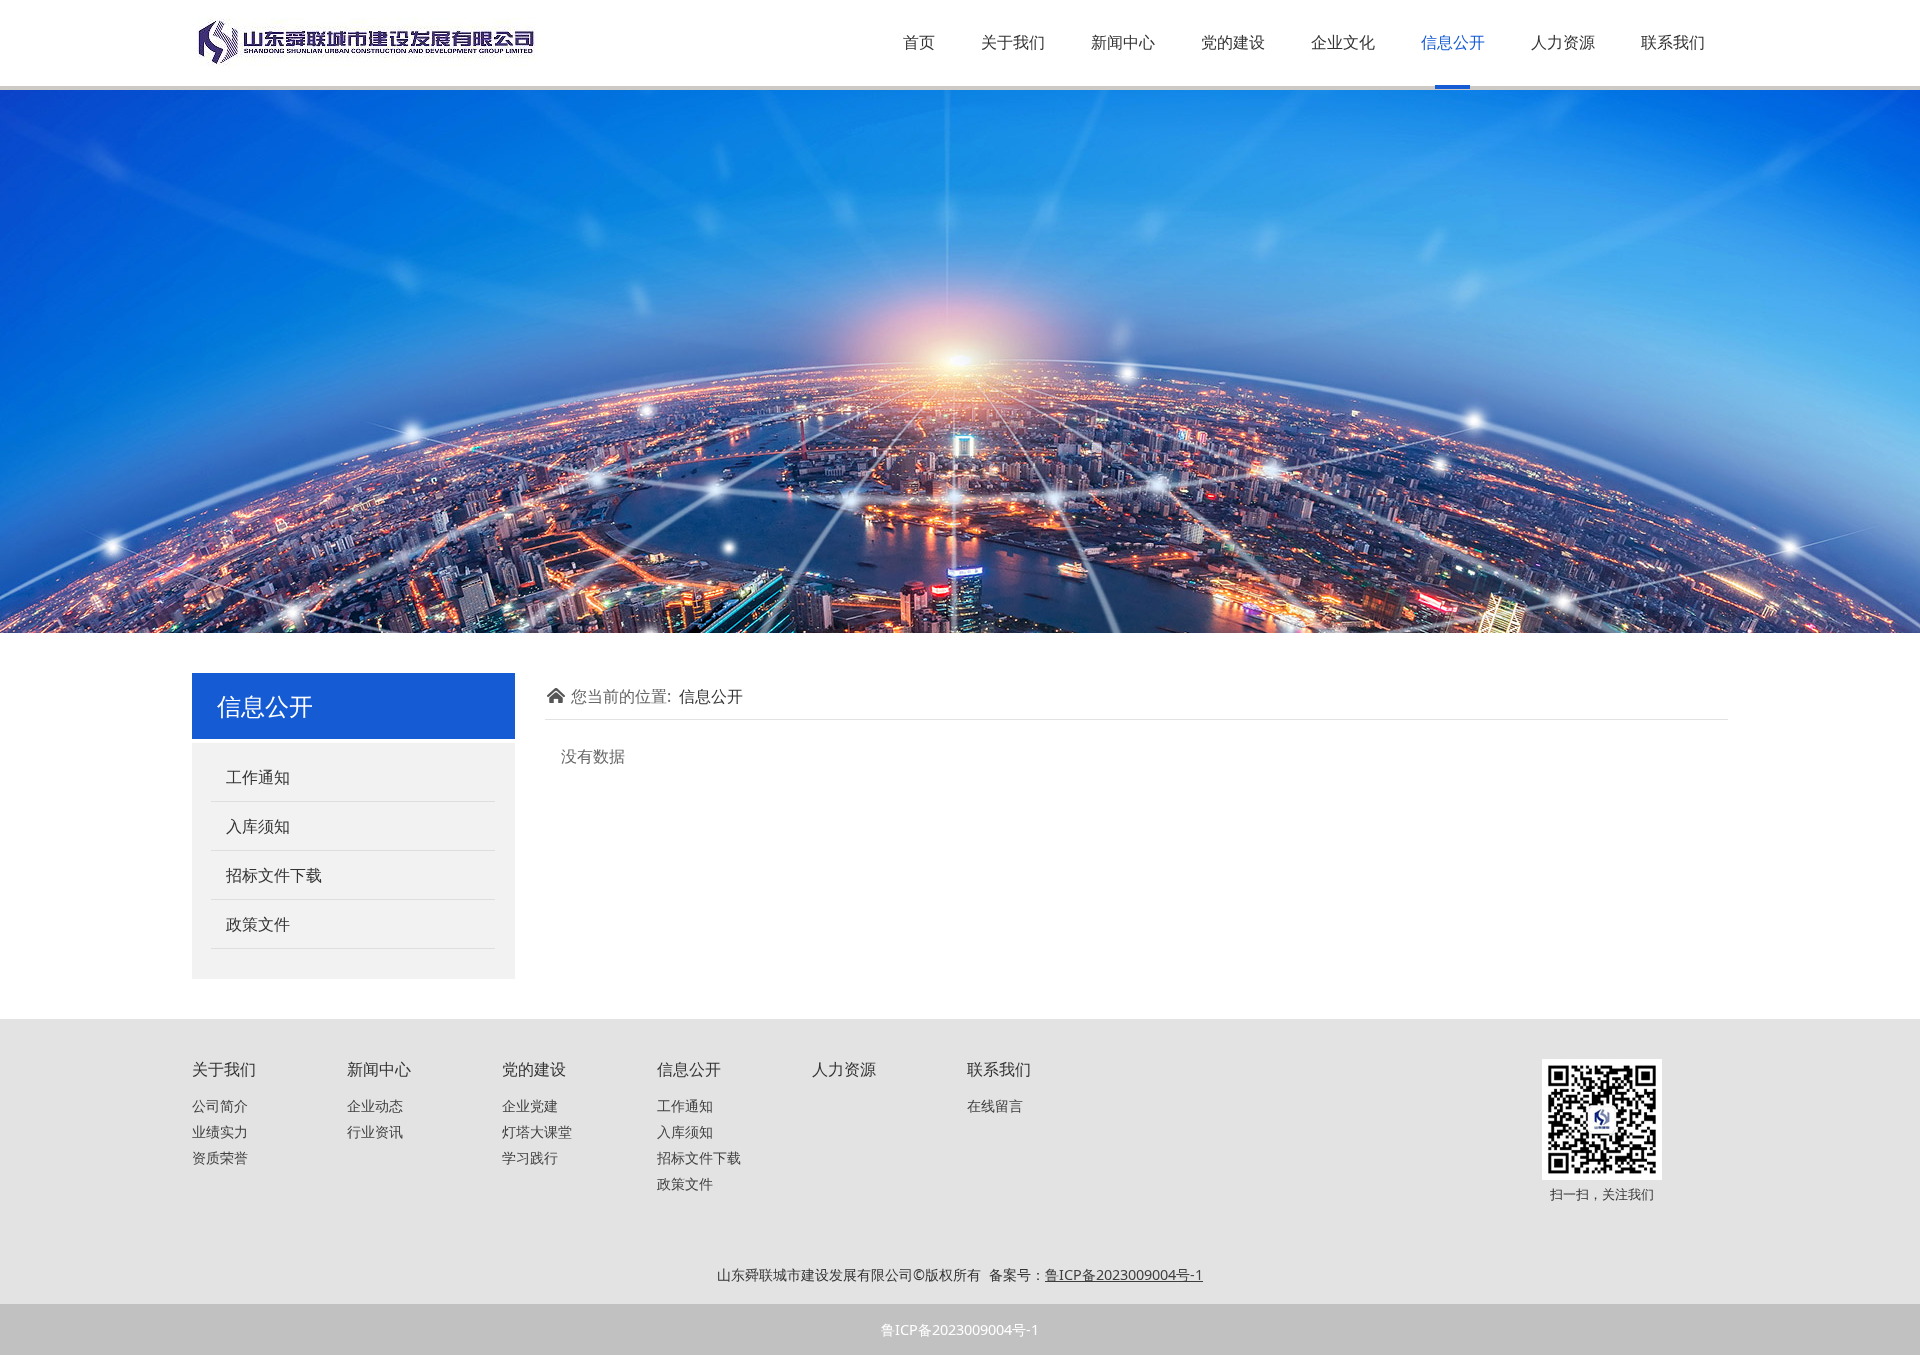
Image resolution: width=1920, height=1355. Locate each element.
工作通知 (258, 777)
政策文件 (258, 924)
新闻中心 (1123, 42)
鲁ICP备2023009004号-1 (960, 1329)
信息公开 (1453, 42)
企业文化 (1343, 42)
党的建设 (1233, 42)
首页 (919, 42)
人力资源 (1563, 42)
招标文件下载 (274, 875)
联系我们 (1673, 42)
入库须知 (258, 826)
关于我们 (1013, 42)
